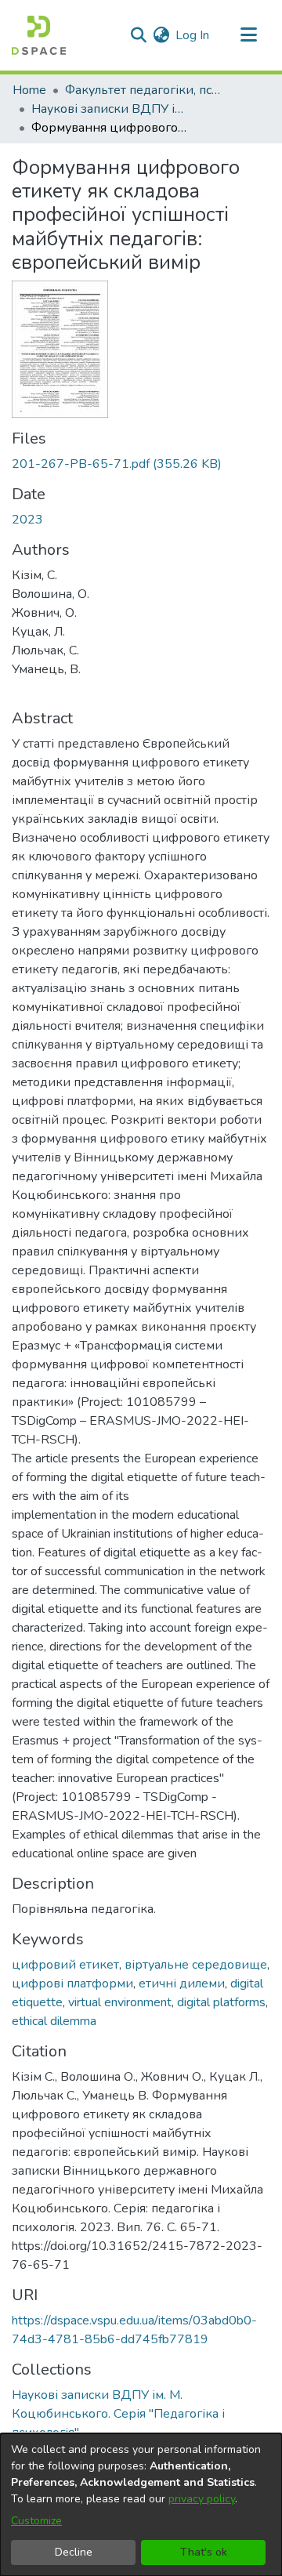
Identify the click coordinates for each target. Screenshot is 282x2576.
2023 (27, 520)
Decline (74, 2552)
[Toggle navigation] (248, 35)
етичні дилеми (182, 1984)
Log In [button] (193, 35)
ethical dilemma (54, 2021)
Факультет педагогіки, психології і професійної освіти (143, 90)
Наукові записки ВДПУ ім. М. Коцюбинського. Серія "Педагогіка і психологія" (110, 109)
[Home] (39, 35)
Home (29, 90)
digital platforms (221, 2002)
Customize (36, 2521)
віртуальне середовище (196, 1965)
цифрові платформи (72, 1984)
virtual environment (120, 2002)
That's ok (204, 2552)
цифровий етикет (65, 1965)
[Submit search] (138, 35)
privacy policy (202, 2499)
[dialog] (141, 2505)
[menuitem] (161, 35)
